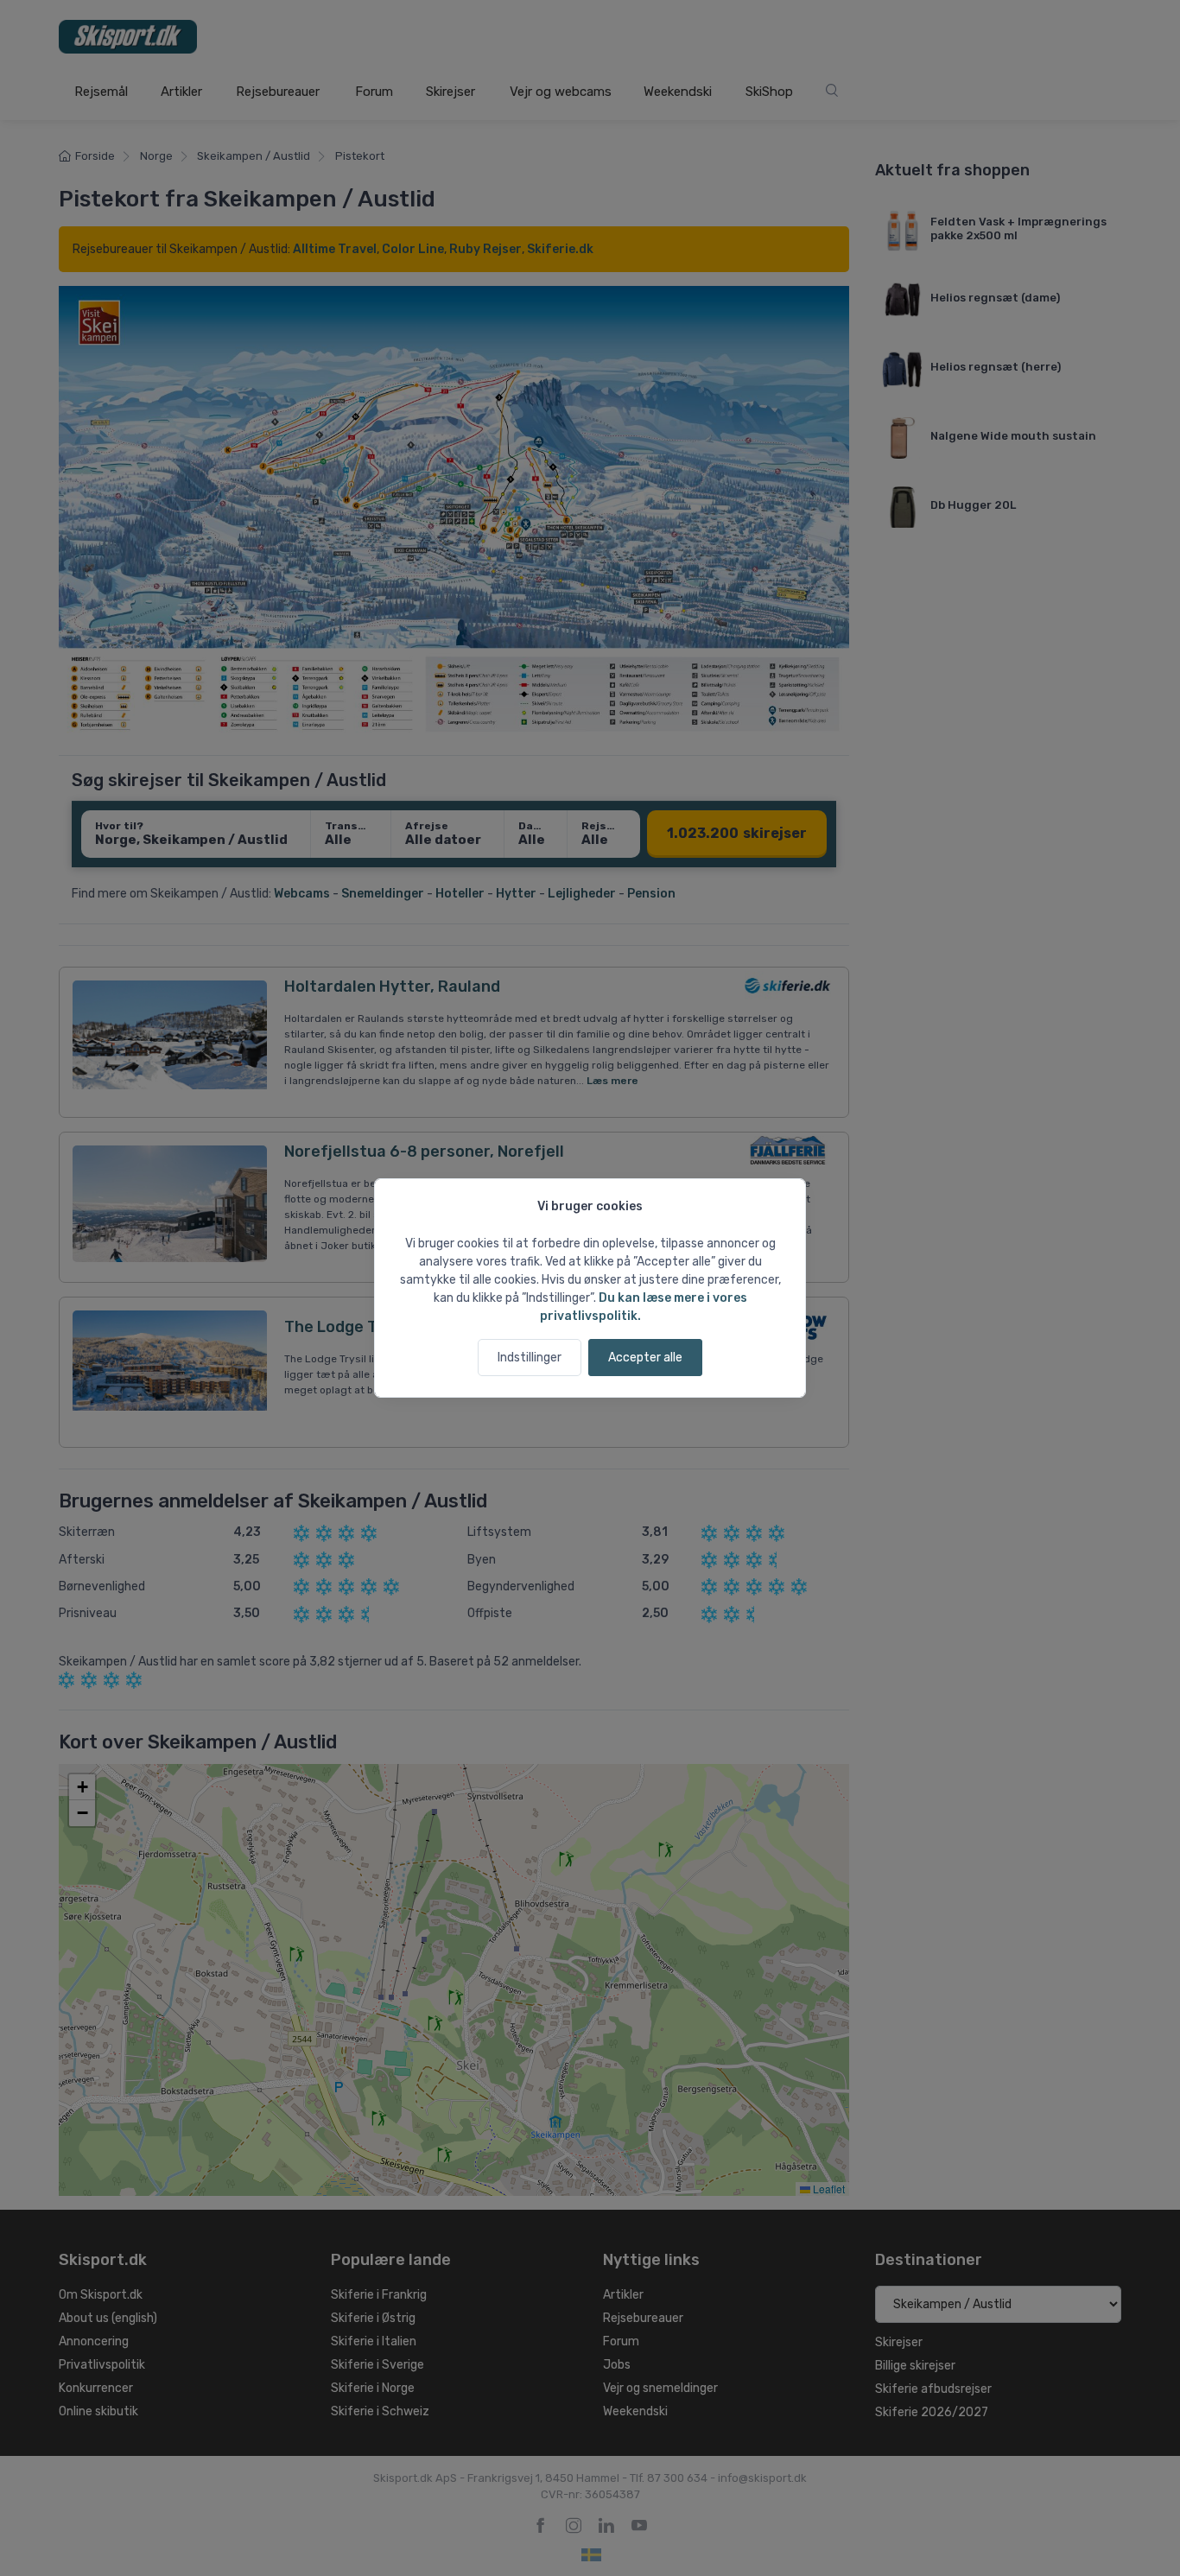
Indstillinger (530, 1358)
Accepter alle (645, 1358)
